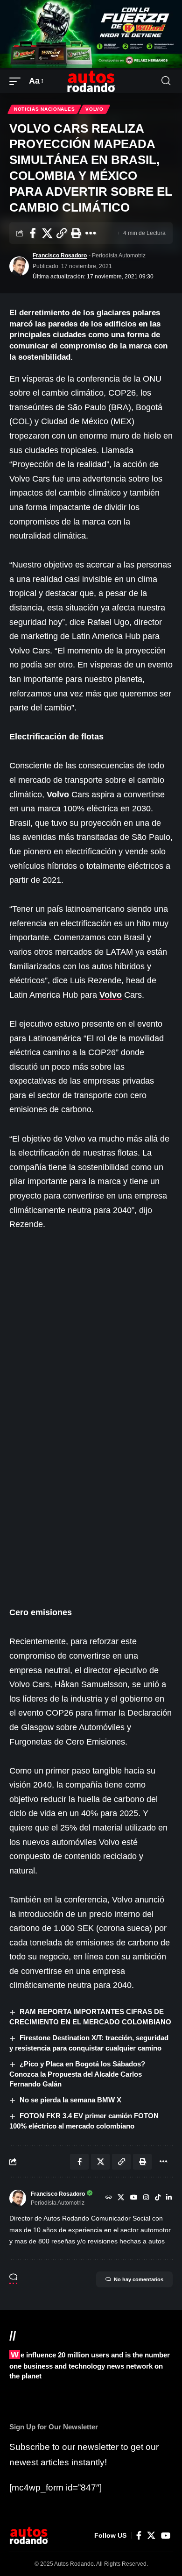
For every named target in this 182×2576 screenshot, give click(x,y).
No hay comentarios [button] (139, 2279)
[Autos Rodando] (91, 81)
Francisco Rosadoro (60, 255)
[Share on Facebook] (33, 233)
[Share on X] (47, 233)
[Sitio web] (109, 2198)
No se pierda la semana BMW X (70, 2100)
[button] (17, 81)
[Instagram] (146, 2198)
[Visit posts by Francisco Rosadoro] (19, 266)
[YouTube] (134, 2198)
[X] (121, 2198)
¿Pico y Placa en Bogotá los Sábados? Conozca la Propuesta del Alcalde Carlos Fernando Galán (77, 2074)
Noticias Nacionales (44, 109)
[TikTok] (158, 2198)
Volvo (94, 109)
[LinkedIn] (169, 2198)
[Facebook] (139, 2536)
